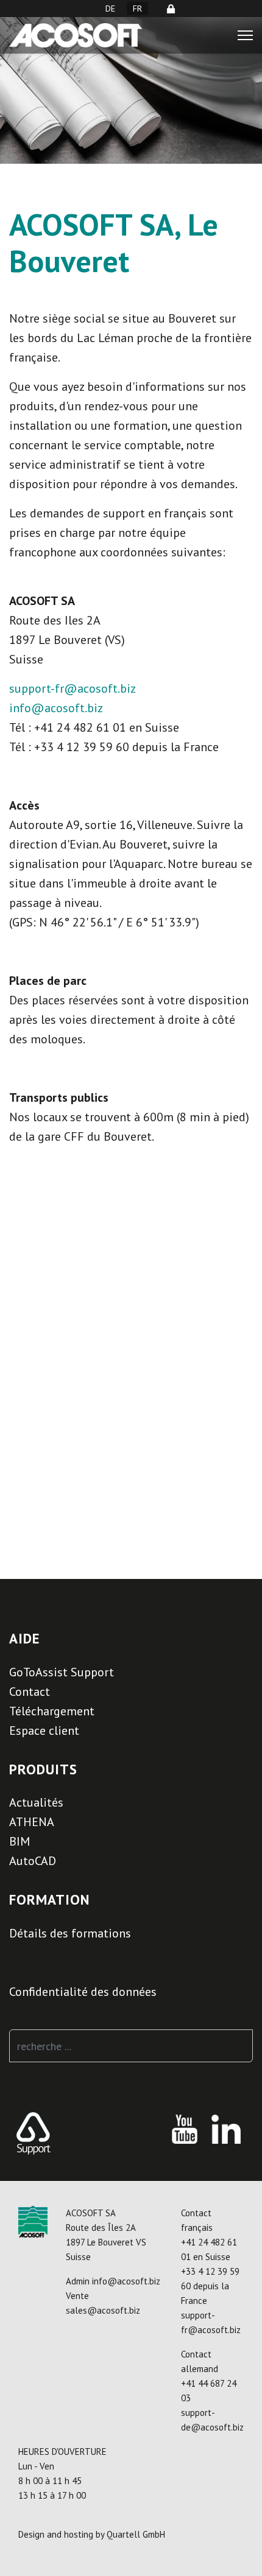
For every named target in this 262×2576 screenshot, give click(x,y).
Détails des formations (70, 1933)
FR (137, 9)
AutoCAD (33, 1861)
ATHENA (32, 1822)
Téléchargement (52, 1711)
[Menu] (245, 35)
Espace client (44, 1731)
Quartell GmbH (136, 2534)
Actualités (36, 1802)
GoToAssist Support (62, 1672)
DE (110, 9)
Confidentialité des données (83, 1992)
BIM (19, 1841)
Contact (30, 1692)
